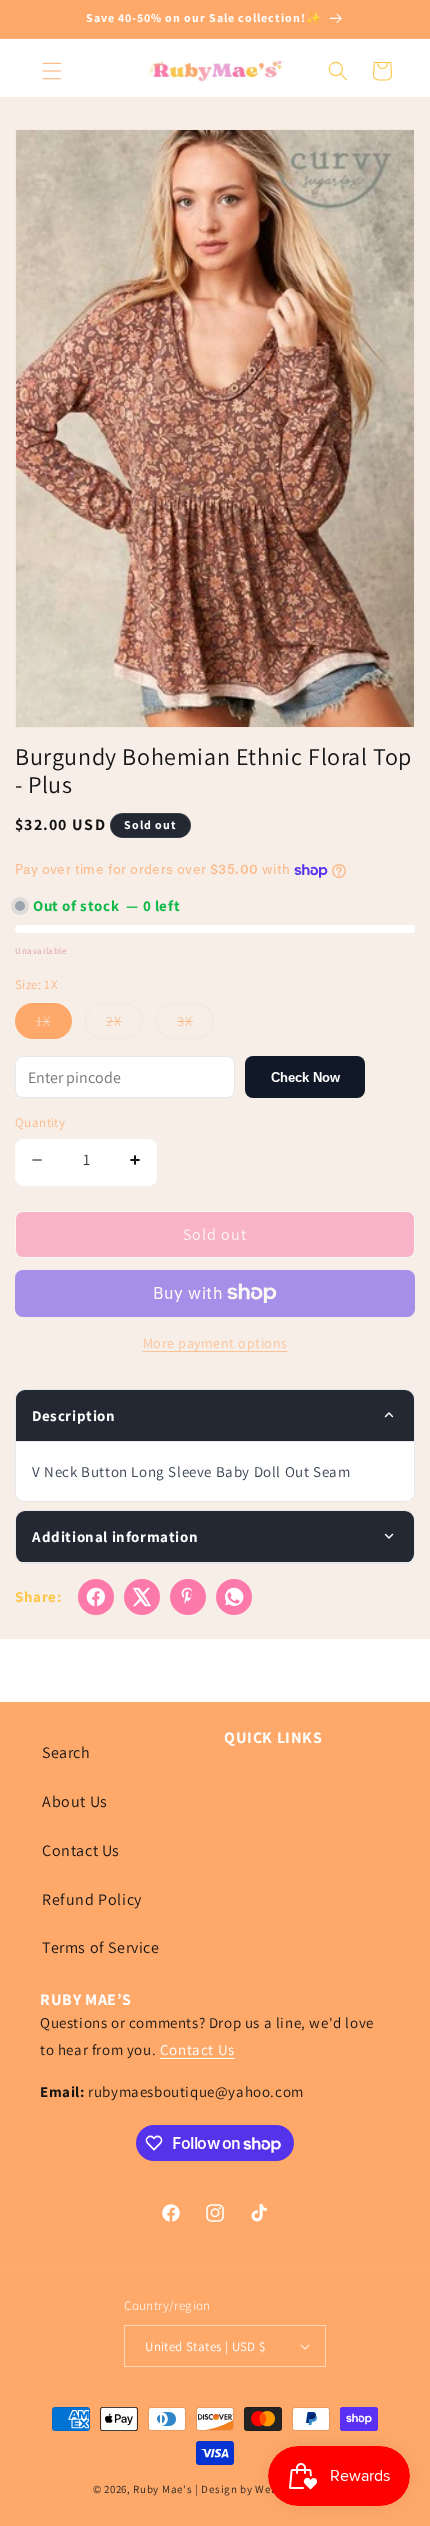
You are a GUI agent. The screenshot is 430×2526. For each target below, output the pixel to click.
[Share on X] (142, 1597)
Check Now (305, 1077)
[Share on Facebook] (96, 1597)
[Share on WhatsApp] (234, 1597)
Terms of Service (101, 1947)
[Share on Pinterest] (188, 1597)
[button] (52, 71)
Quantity (40, 1122)
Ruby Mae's (162, 2489)
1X (54, 1025)
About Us (75, 1801)
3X (195, 1025)
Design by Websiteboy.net (269, 2489)
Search (66, 1752)
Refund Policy (92, 1899)
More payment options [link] (215, 1343)
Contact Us (81, 1850)
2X (124, 1025)
